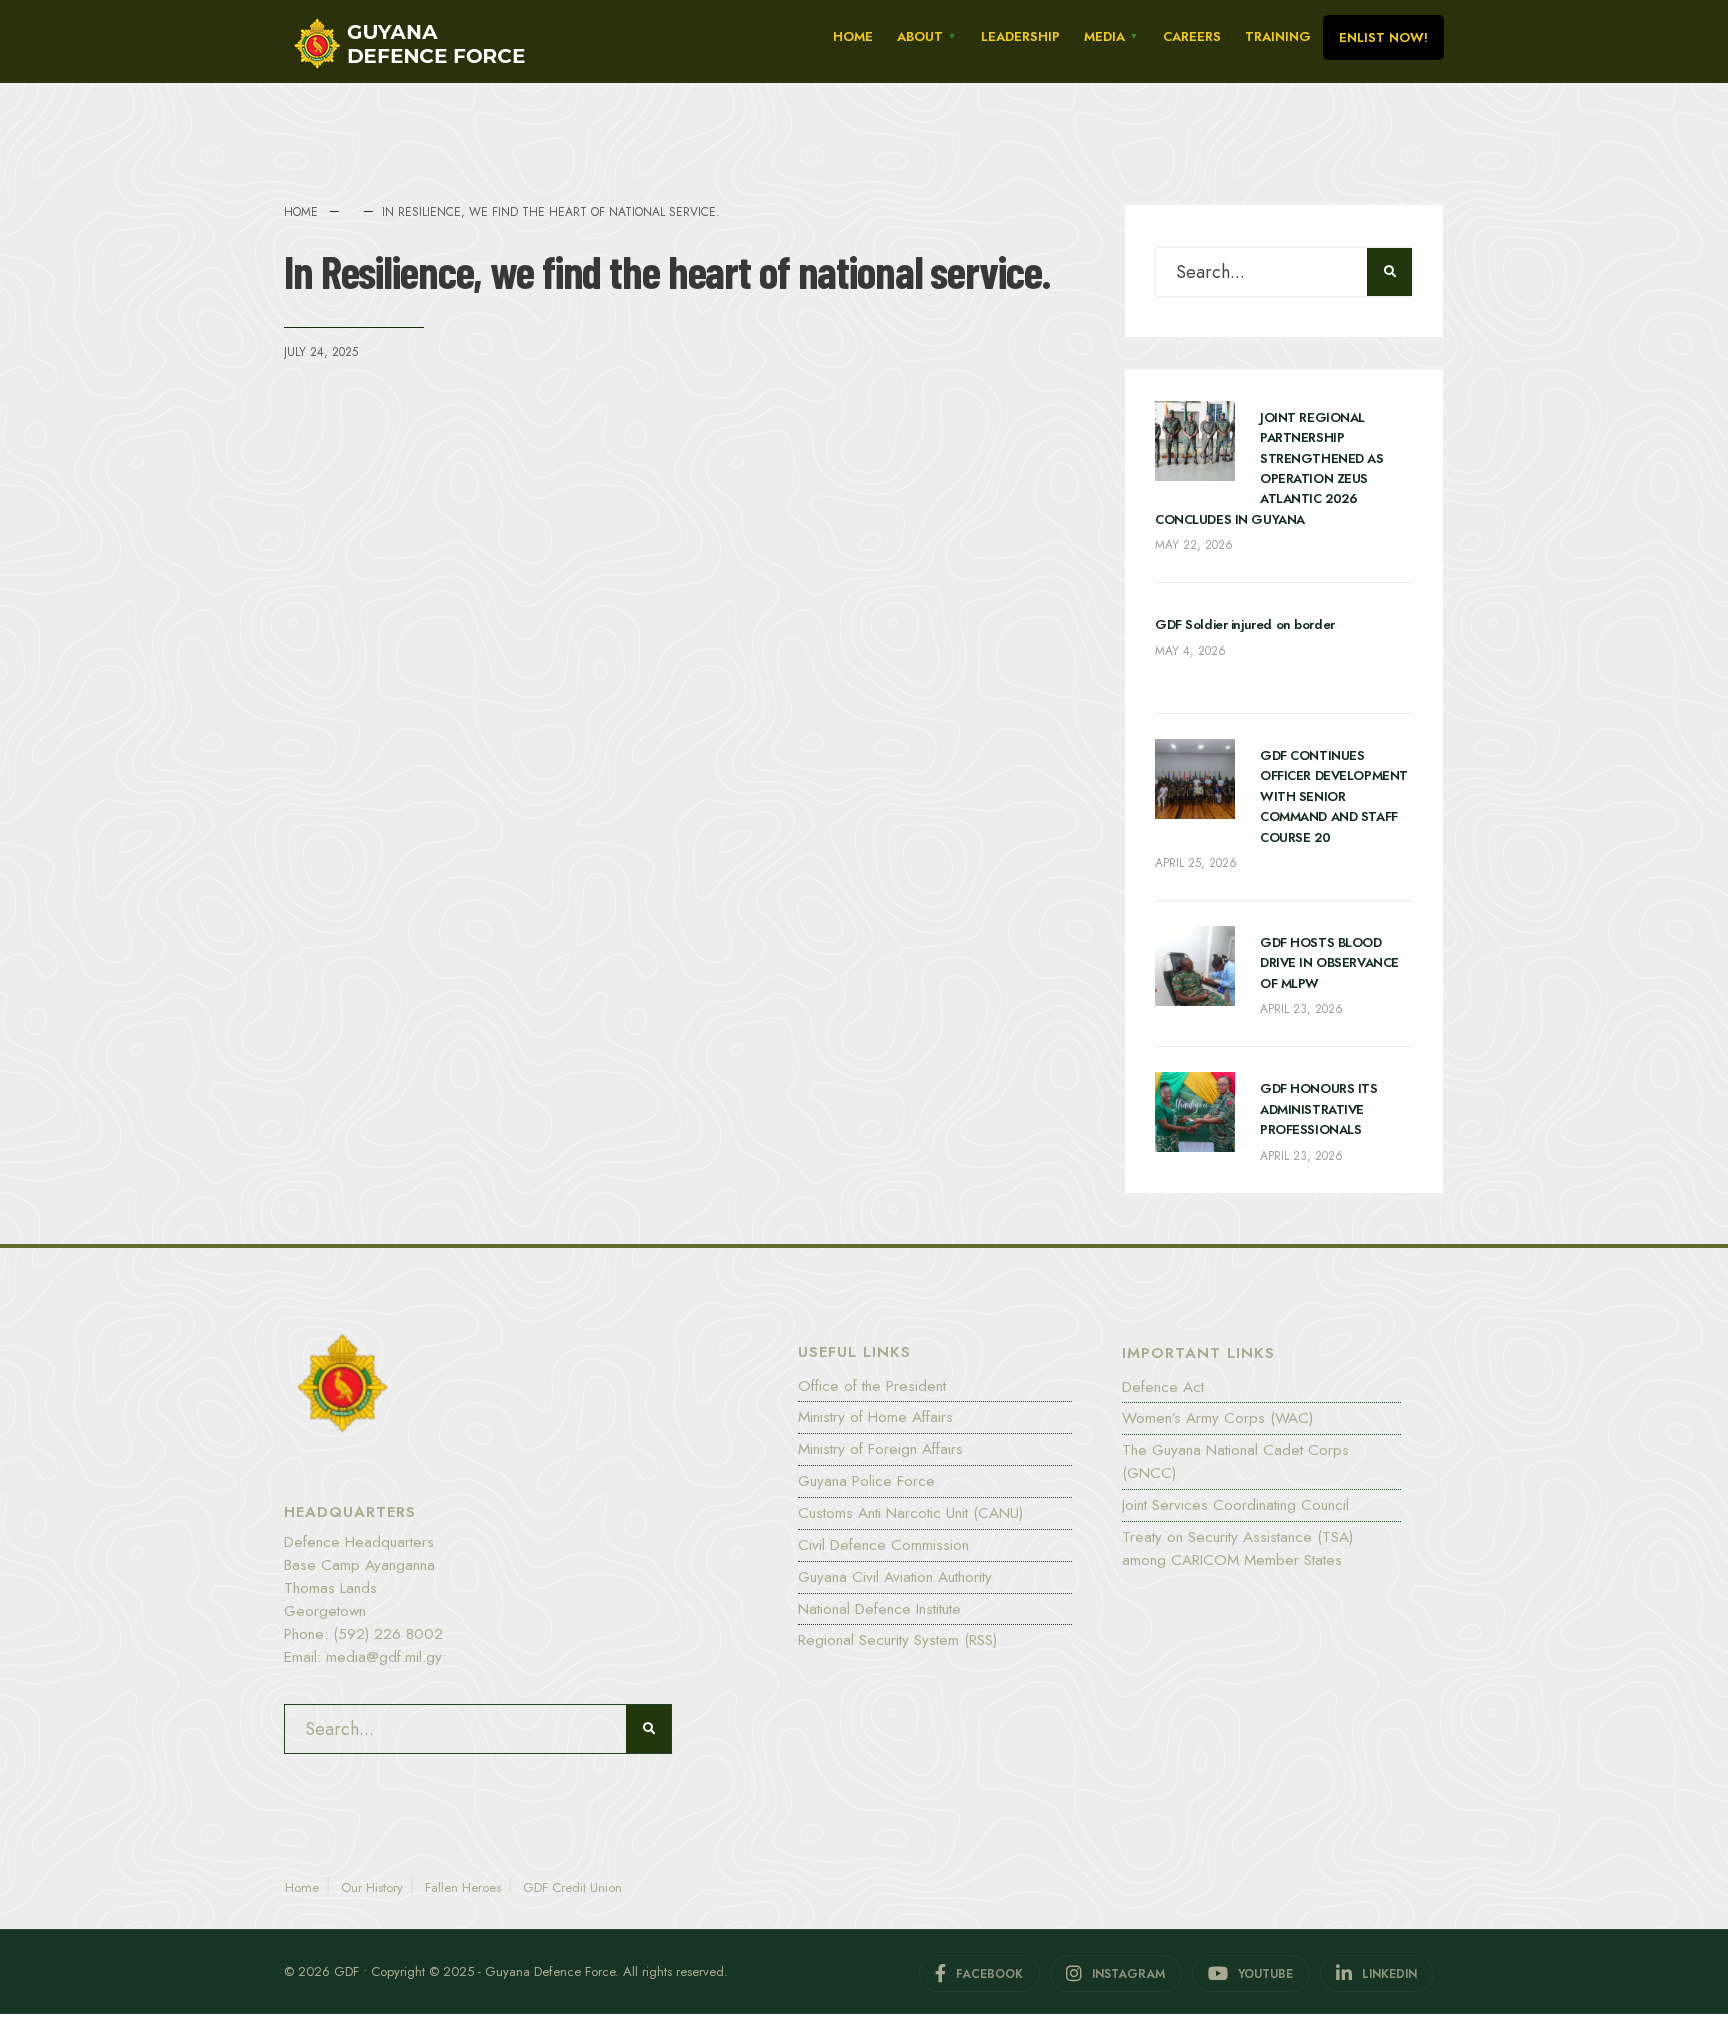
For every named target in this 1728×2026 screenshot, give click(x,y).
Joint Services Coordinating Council (1235, 1505)
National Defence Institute (879, 1609)
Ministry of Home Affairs (875, 1417)
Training (1278, 36)
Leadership (1020, 36)
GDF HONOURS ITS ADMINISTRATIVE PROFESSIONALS (1319, 1109)
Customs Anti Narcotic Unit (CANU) (910, 1513)
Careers (1192, 36)
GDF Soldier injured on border (1245, 624)
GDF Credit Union (572, 1887)
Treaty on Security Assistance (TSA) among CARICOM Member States (1237, 1548)
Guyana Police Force (866, 1481)
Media (1104, 36)
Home (853, 36)
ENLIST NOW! (1383, 37)
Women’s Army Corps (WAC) (1217, 1418)
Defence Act (1163, 1387)
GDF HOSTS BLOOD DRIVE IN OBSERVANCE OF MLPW (1329, 963)
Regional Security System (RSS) (897, 1640)
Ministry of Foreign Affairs (880, 1449)
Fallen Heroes (463, 1887)
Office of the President (872, 1386)
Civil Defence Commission (883, 1545)
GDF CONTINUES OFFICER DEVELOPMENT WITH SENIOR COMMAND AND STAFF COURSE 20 (1334, 796)
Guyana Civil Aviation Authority (895, 1577)
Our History (372, 1887)
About (920, 36)
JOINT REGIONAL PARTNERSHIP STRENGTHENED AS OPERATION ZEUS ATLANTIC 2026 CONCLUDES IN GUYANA (1269, 468)
